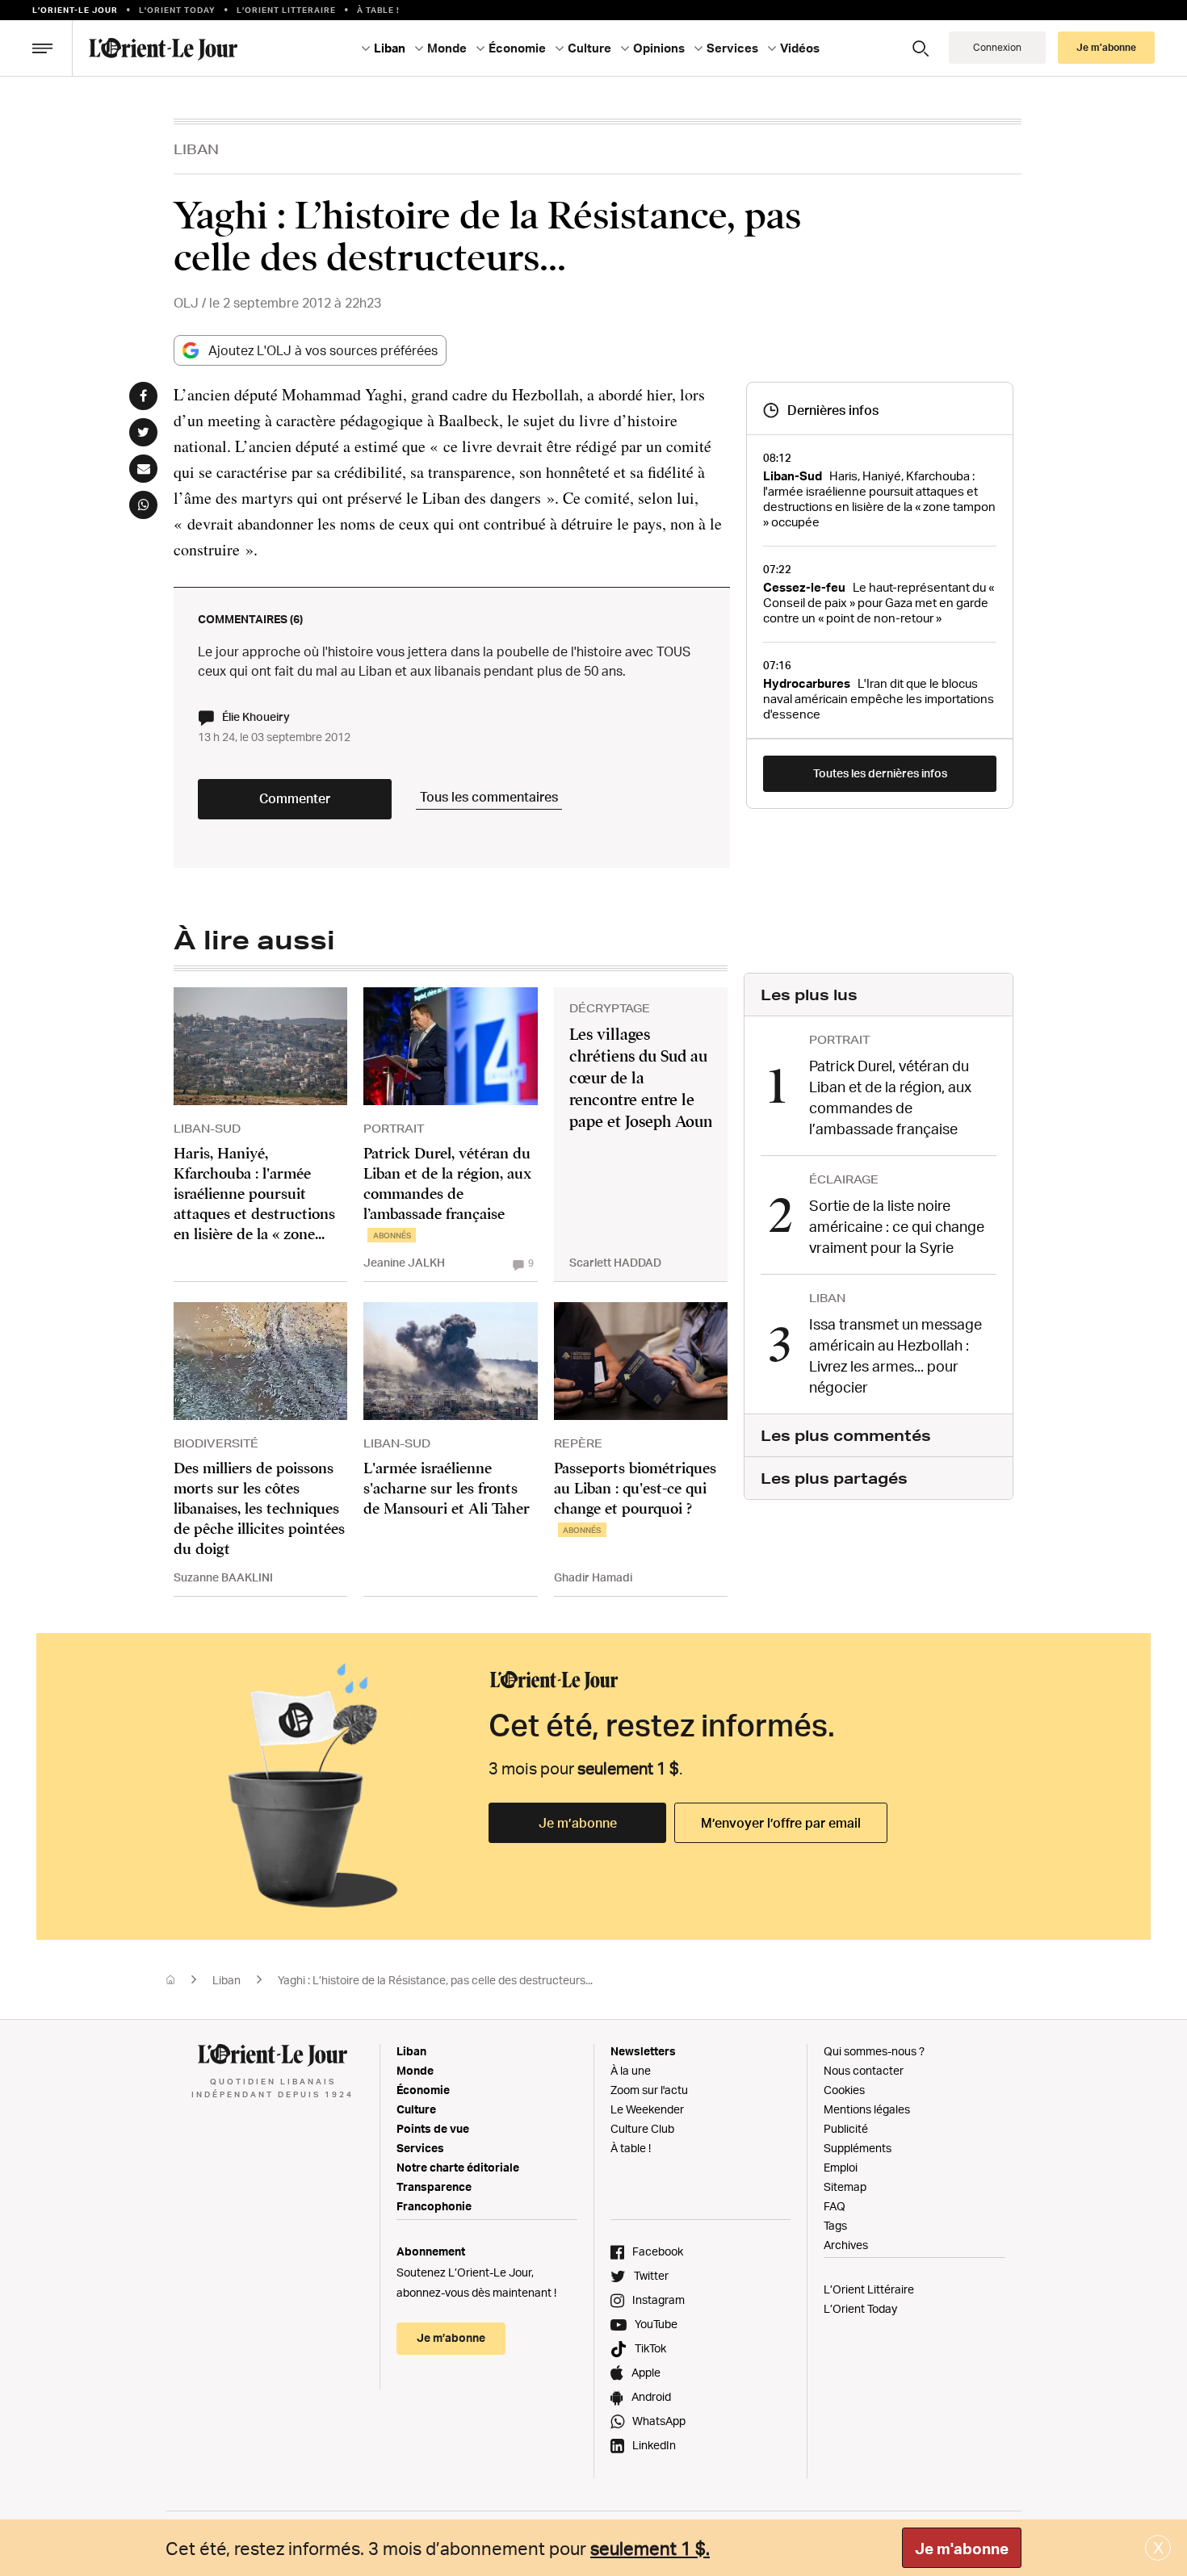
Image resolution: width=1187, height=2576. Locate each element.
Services (420, 2148)
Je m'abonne (962, 2549)
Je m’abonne (578, 1823)
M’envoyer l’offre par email (781, 1823)
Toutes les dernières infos (880, 773)
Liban (196, 149)
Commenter (295, 798)
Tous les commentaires (489, 797)
